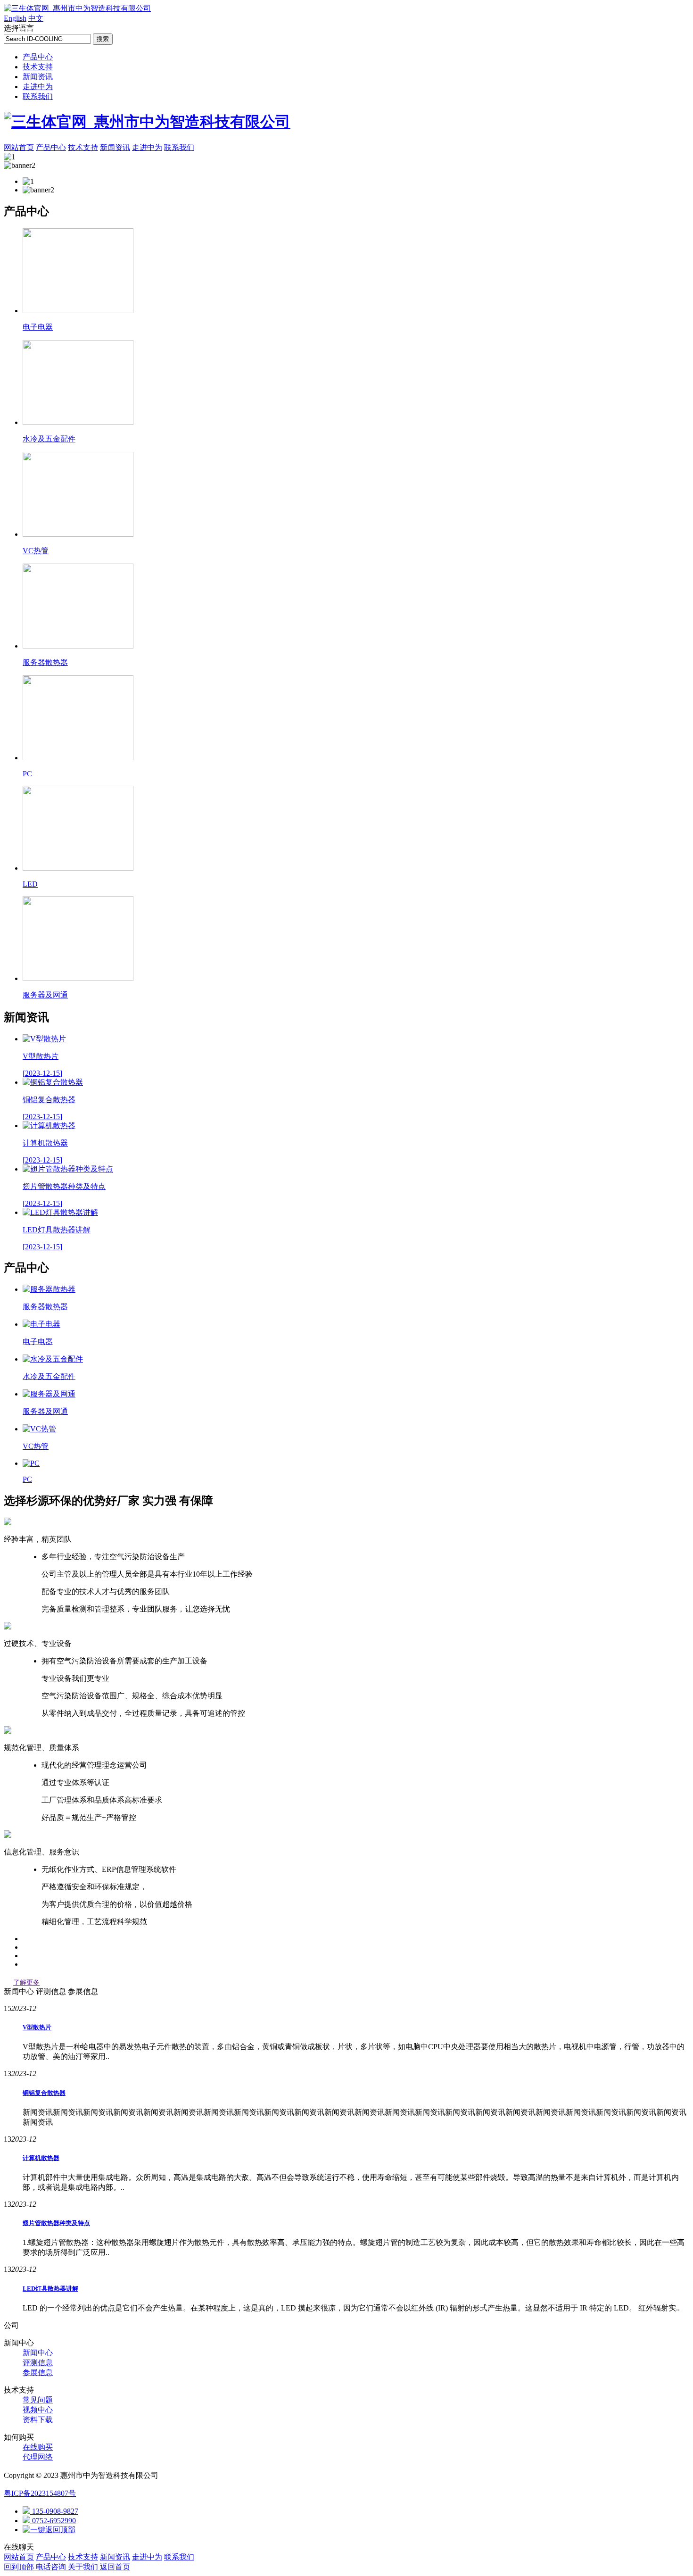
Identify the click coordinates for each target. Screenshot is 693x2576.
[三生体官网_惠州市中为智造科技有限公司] (77, 8)
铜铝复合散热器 (44, 2093)
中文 (36, 18)
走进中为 (38, 87)
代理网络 (38, 2457)
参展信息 (38, 2372)
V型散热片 (37, 2027)
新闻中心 (38, 2353)
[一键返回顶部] (49, 2530)
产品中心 (38, 57)
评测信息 (38, 2363)
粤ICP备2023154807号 (40, 2493)
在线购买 (38, 2447)
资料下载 (38, 2420)
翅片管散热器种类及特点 (56, 2223)
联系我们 (38, 96)
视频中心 (38, 2410)
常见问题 (38, 2400)
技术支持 (38, 67)
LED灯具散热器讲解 (50, 2289)
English (15, 18)
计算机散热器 (41, 2158)
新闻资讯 (38, 77)
